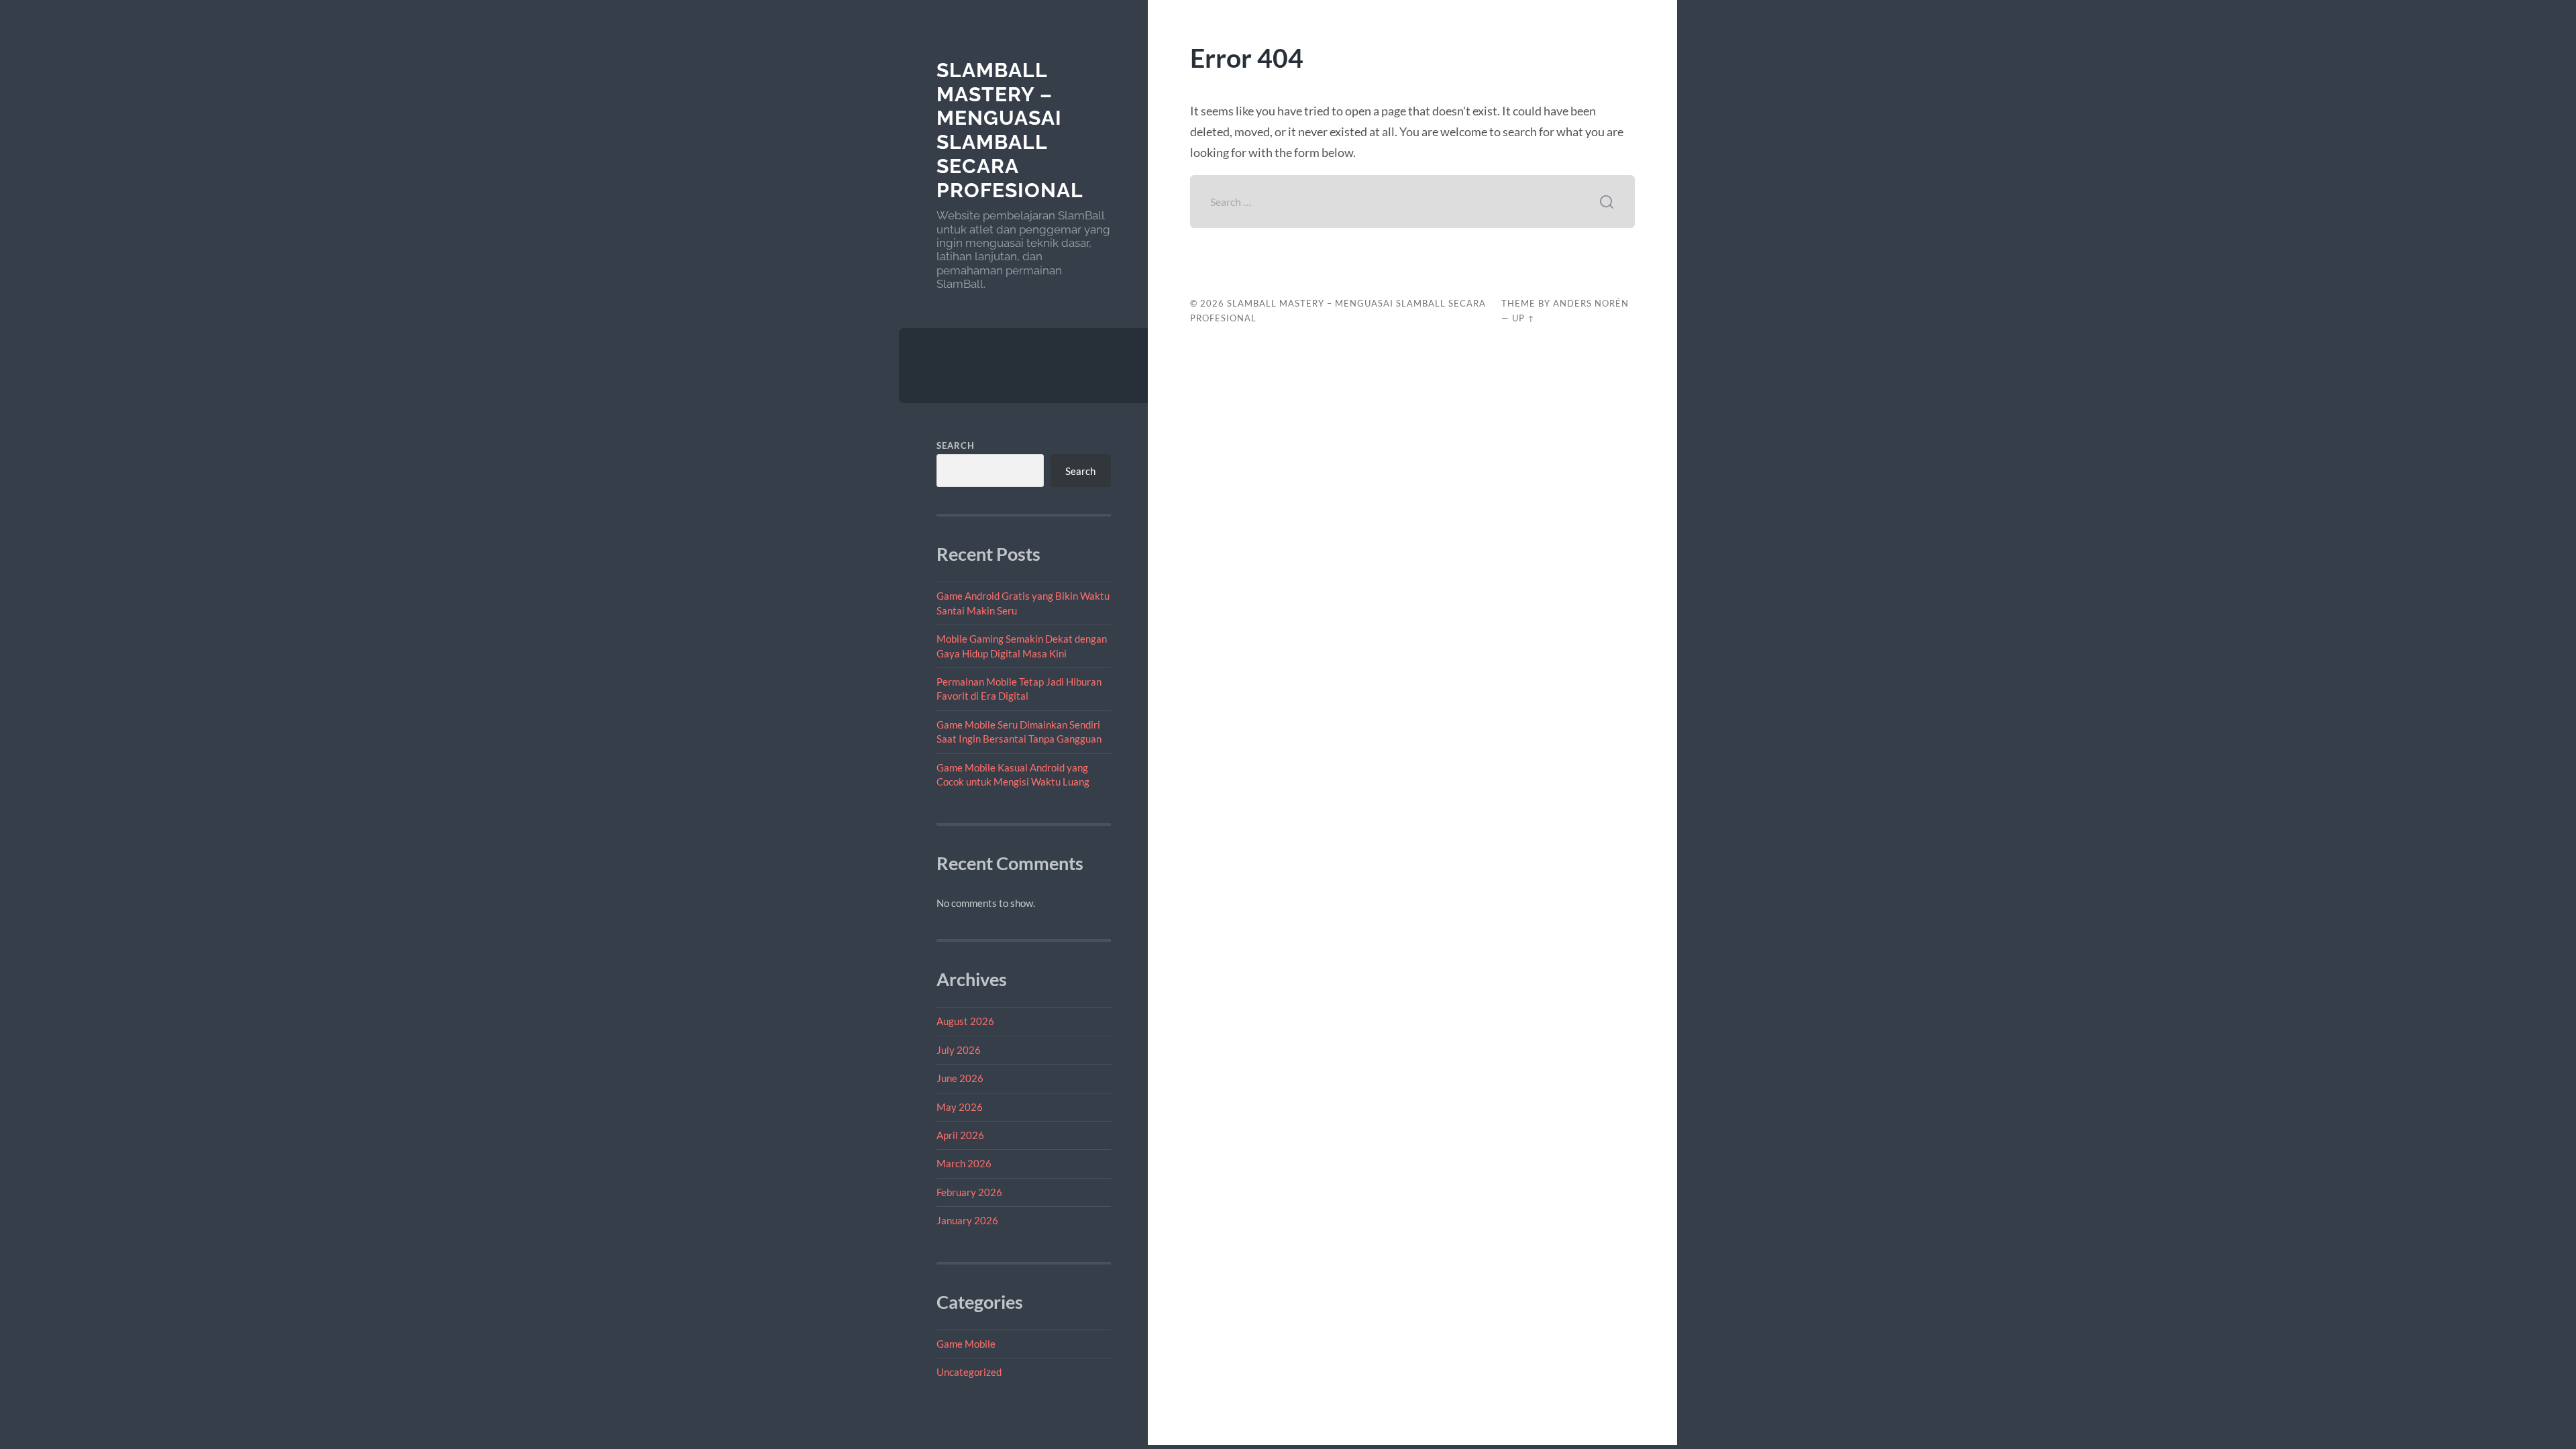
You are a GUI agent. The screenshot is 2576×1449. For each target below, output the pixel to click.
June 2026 (960, 1078)
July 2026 (959, 1050)
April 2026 (960, 1135)
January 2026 (967, 1220)
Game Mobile (966, 1344)
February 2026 (969, 1192)
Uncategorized (969, 1372)
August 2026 (965, 1021)
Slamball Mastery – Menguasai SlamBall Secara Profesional (1010, 130)
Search (956, 445)
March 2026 (964, 1163)
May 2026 (960, 1107)
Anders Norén (1591, 303)
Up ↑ (1523, 318)
